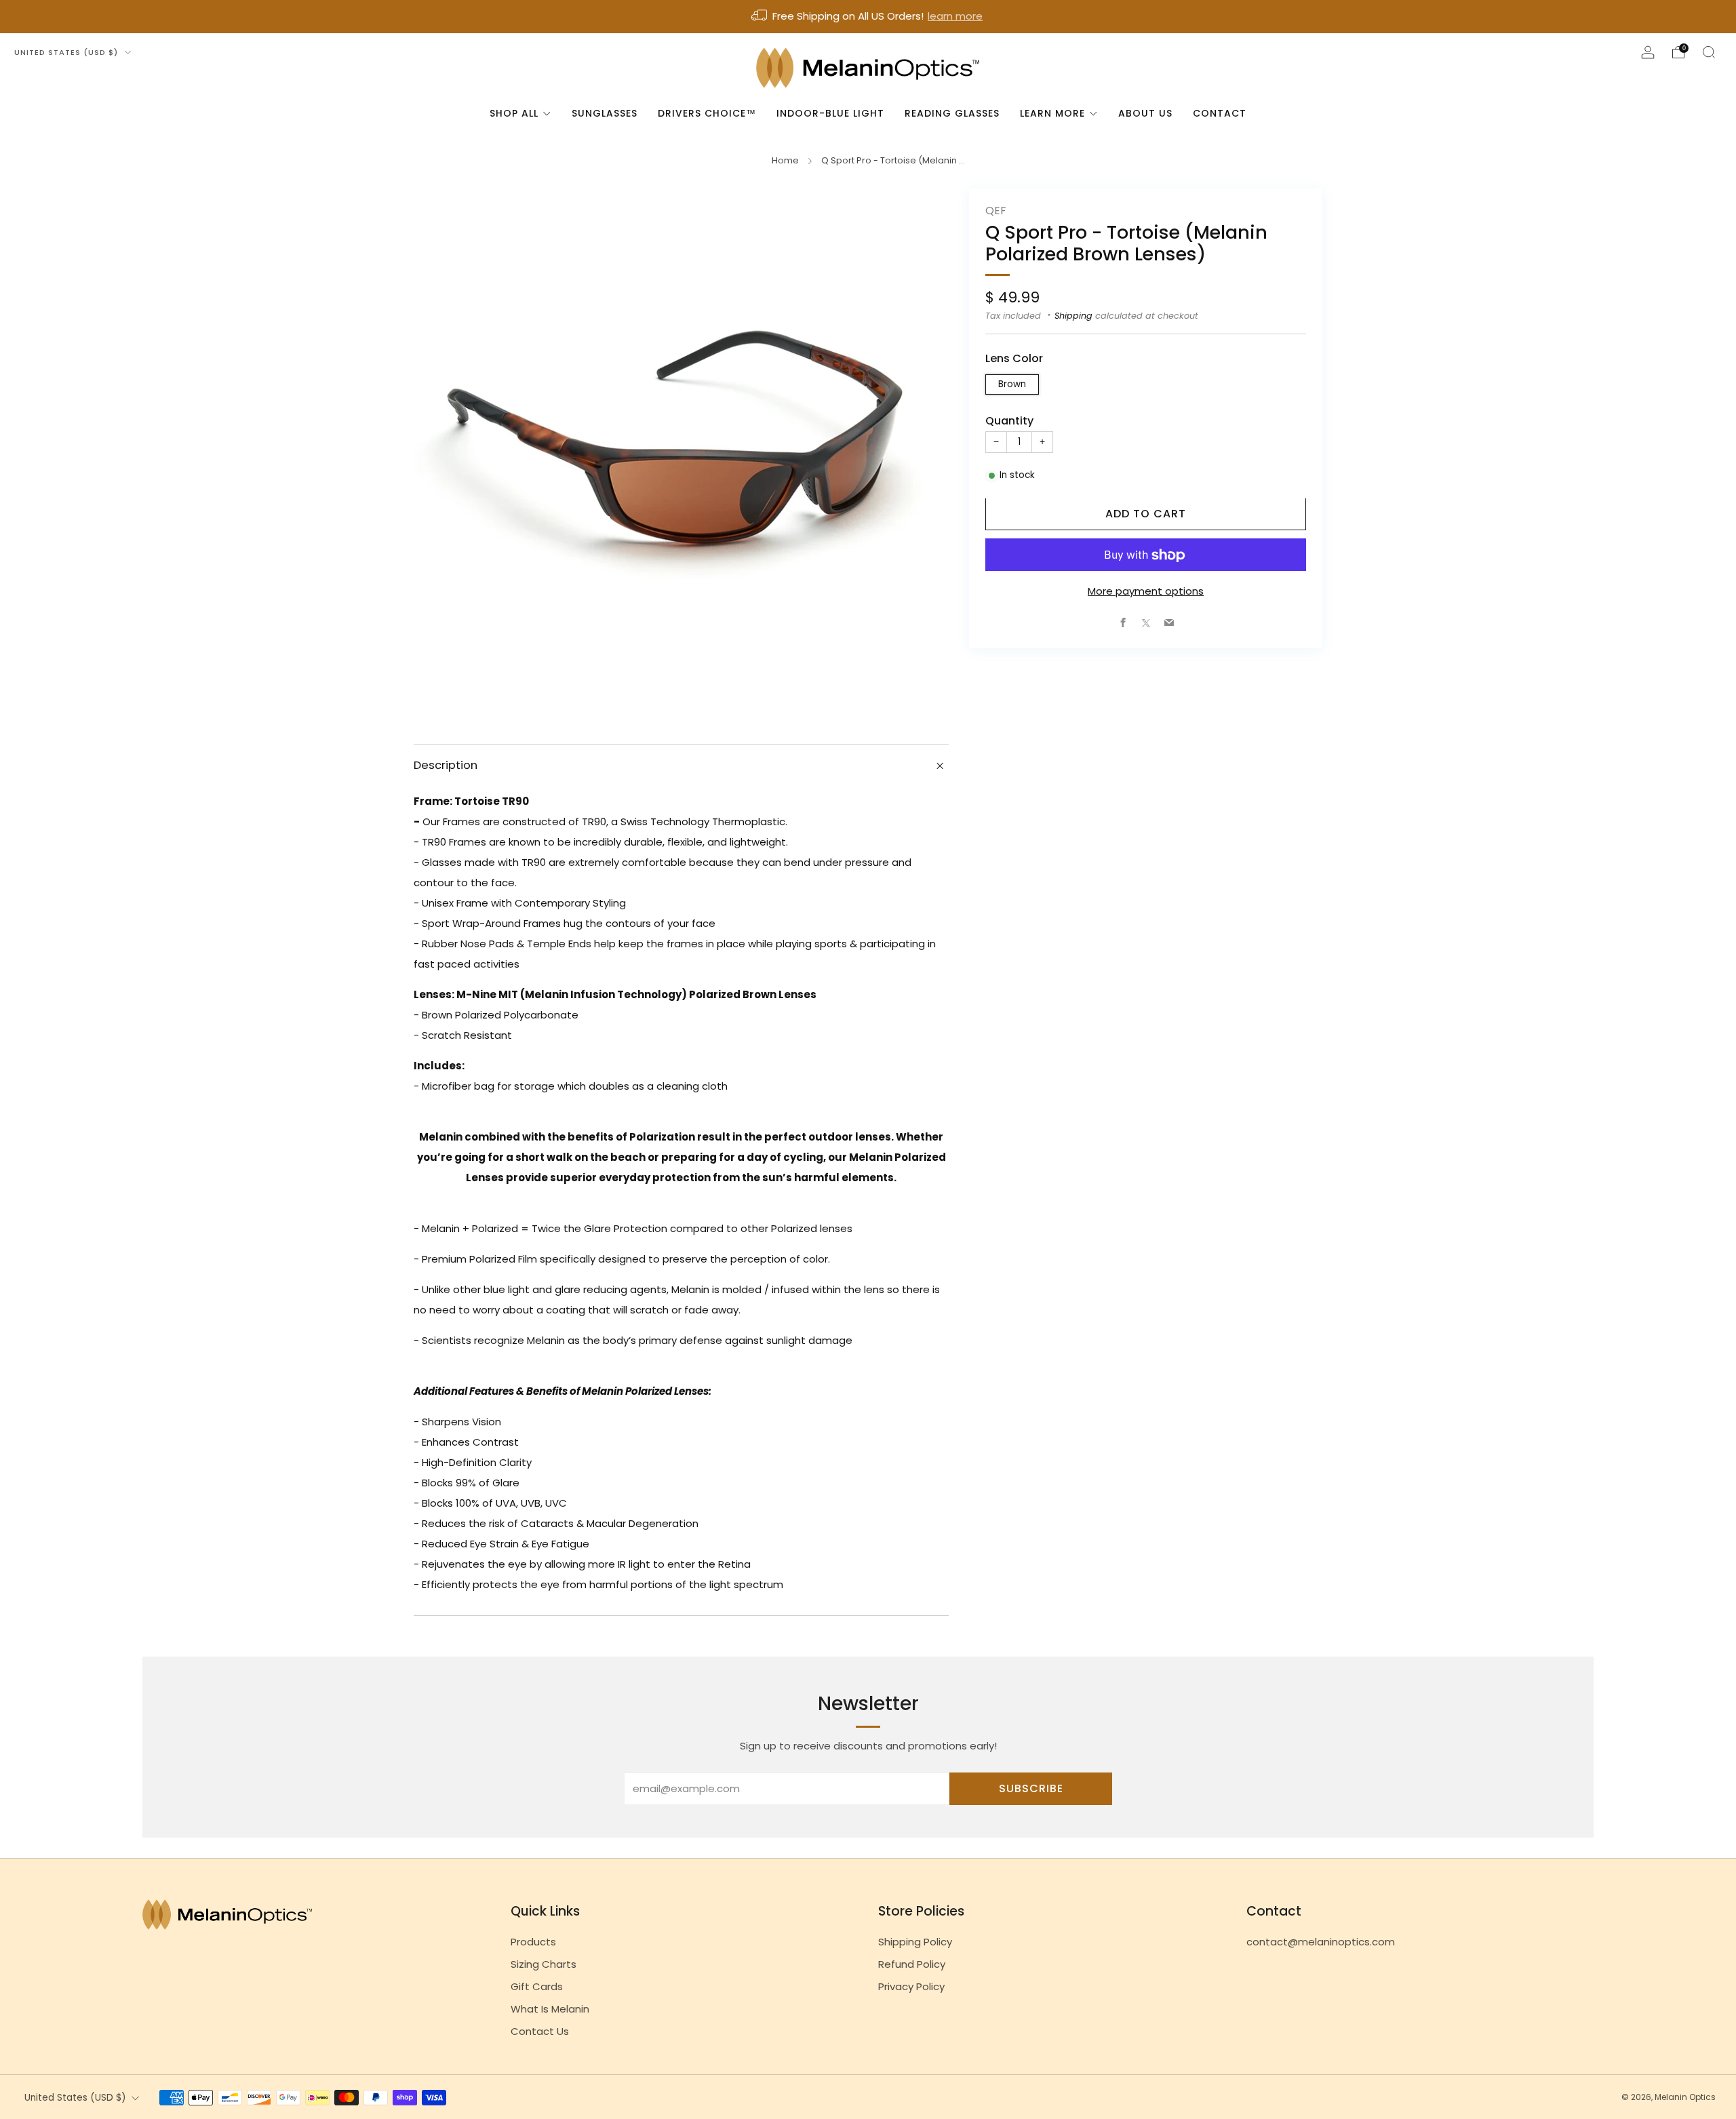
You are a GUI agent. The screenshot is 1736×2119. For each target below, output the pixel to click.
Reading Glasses (952, 113)
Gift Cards (537, 1986)
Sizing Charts (544, 1964)
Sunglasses (605, 113)
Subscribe (1031, 1788)
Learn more (1052, 113)
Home (785, 160)
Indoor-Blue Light (830, 113)
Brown (1012, 385)
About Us (1145, 113)
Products (533, 1942)
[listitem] (868, 17)
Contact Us (540, 2031)
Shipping (1073, 316)
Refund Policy (912, 1964)
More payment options (1146, 592)
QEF (995, 211)
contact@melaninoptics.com (1321, 1942)
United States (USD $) (67, 52)
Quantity (1009, 421)
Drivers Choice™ (707, 113)
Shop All (514, 113)
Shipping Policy (915, 1942)
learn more (955, 16)
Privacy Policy (911, 1986)
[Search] (1709, 52)
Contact (1220, 113)
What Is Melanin (550, 2009)
